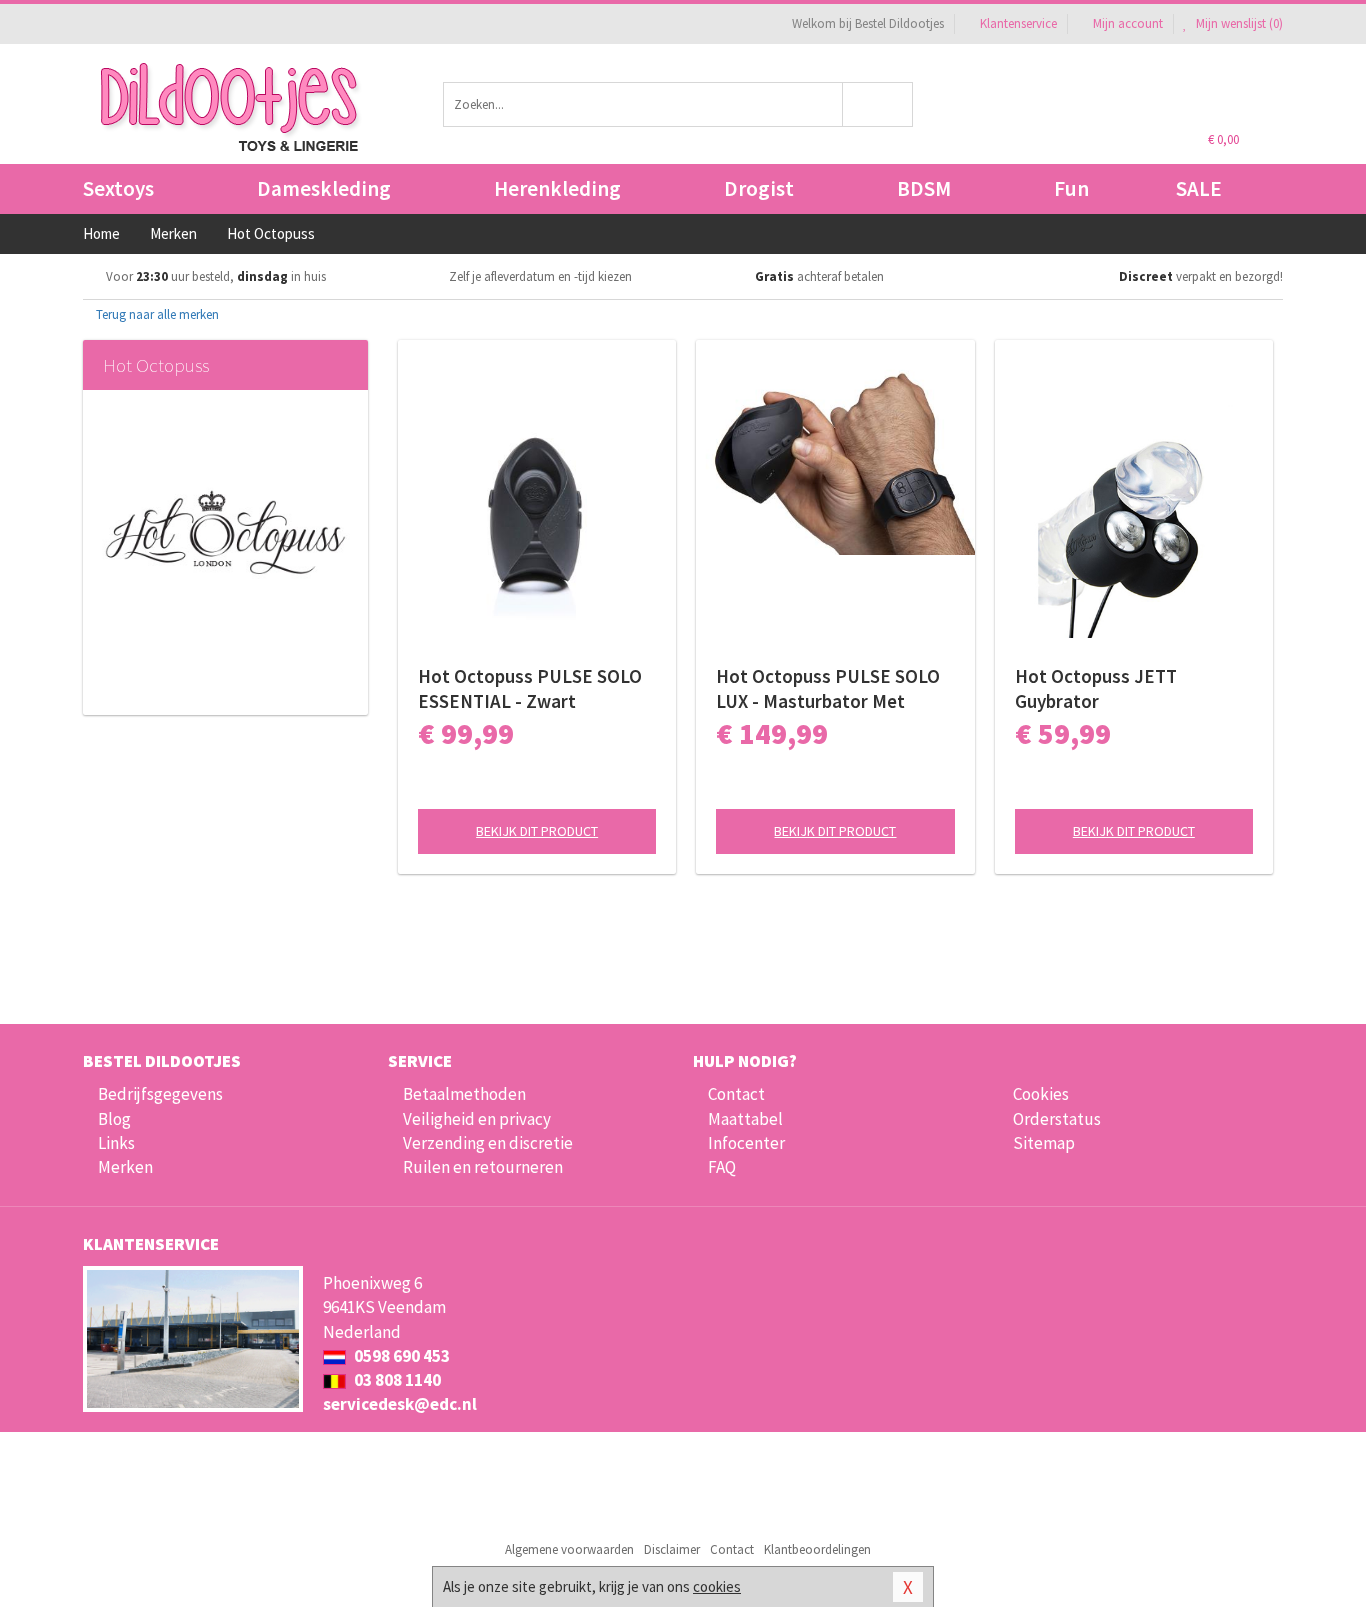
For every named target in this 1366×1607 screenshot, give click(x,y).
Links (116, 1143)
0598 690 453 (400, 1356)
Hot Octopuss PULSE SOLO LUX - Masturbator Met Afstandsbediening (828, 689)
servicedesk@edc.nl (400, 1404)
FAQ (722, 1167)
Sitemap (1044, 1143)
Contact (736, 1094)
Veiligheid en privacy (477, 1119)
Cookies (1041, 1094)
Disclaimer (672, 1549)
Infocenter (746, 1143)
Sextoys (118, 188)
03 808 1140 (396, 1380)
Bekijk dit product (537, 831)
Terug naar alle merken (156, 314)
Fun (1071, 188)
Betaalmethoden (464, 1094)
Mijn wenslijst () (1238, 23)
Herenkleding (557, 188)
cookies (717, 1586)
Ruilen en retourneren (483, 1167)
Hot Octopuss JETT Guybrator (1096, 688)
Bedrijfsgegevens (160, 1094)
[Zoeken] (878, 104)
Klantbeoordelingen (817, 1549)
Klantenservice (1018, 23)
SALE (1199, 188)
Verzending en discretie (488, 1143)
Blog (114, 1119)
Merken (125, 1167)
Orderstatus (1057, 1119)
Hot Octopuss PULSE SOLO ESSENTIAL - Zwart (530, 688)
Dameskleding (324, 188)
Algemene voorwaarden (569, 1549)
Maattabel (745, 1119)
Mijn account (1128, 23)
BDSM (924, 188)
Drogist (759, 188)
